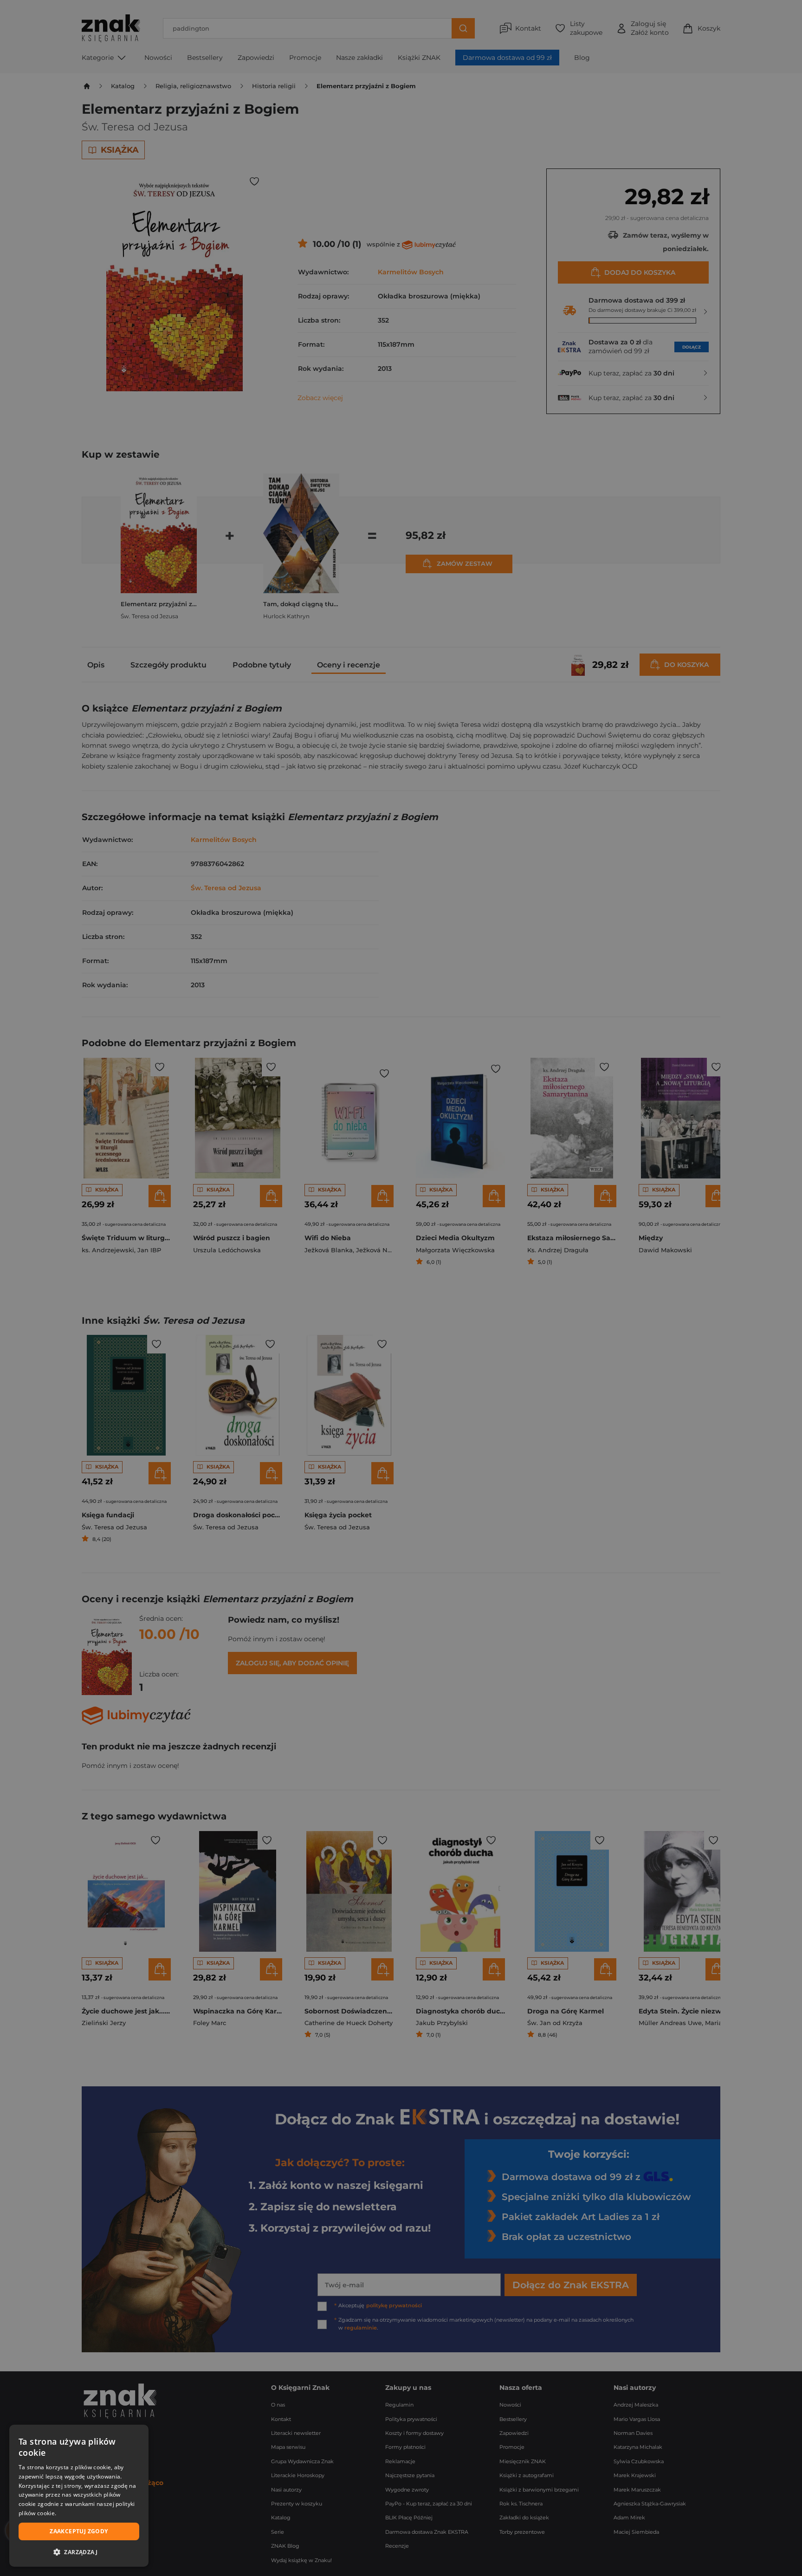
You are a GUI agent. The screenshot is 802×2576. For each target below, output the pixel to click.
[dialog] (79, 2496)
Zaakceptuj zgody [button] (79, 2531)
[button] (79, 2552)
